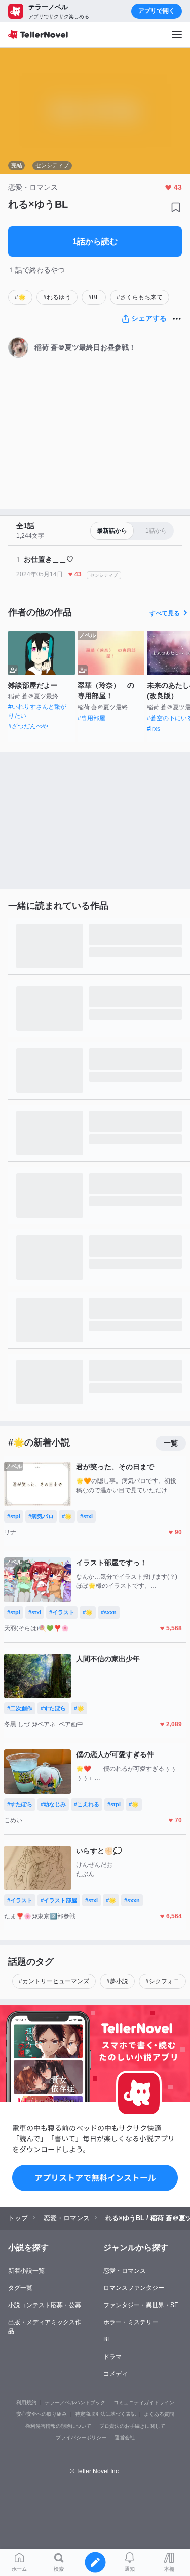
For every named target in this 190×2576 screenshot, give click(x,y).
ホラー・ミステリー (131, 2322)
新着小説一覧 (26, 2271)
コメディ (116, 2374)
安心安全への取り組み (42, 2414)
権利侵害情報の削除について (58, 2426)
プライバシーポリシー (81, 2437)
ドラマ (112, 2357)
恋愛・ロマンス (125, 2271)
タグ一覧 (20, 2288)
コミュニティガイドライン (144, 2403)
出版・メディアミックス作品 (45, 2327)
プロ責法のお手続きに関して (132, 2426)
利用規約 (26, 2403)
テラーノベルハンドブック (75, 2403)
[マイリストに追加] (176, 207)
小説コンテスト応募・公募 (45, 2305)
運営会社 (125, 2437)
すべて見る (165, 613)
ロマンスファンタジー (134, 2288)
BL (107, 2339)
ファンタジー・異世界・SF (141, 2305)
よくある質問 (159, 2414)
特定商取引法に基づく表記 (105, 2414)
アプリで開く (157, 11)
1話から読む (95, 241)
